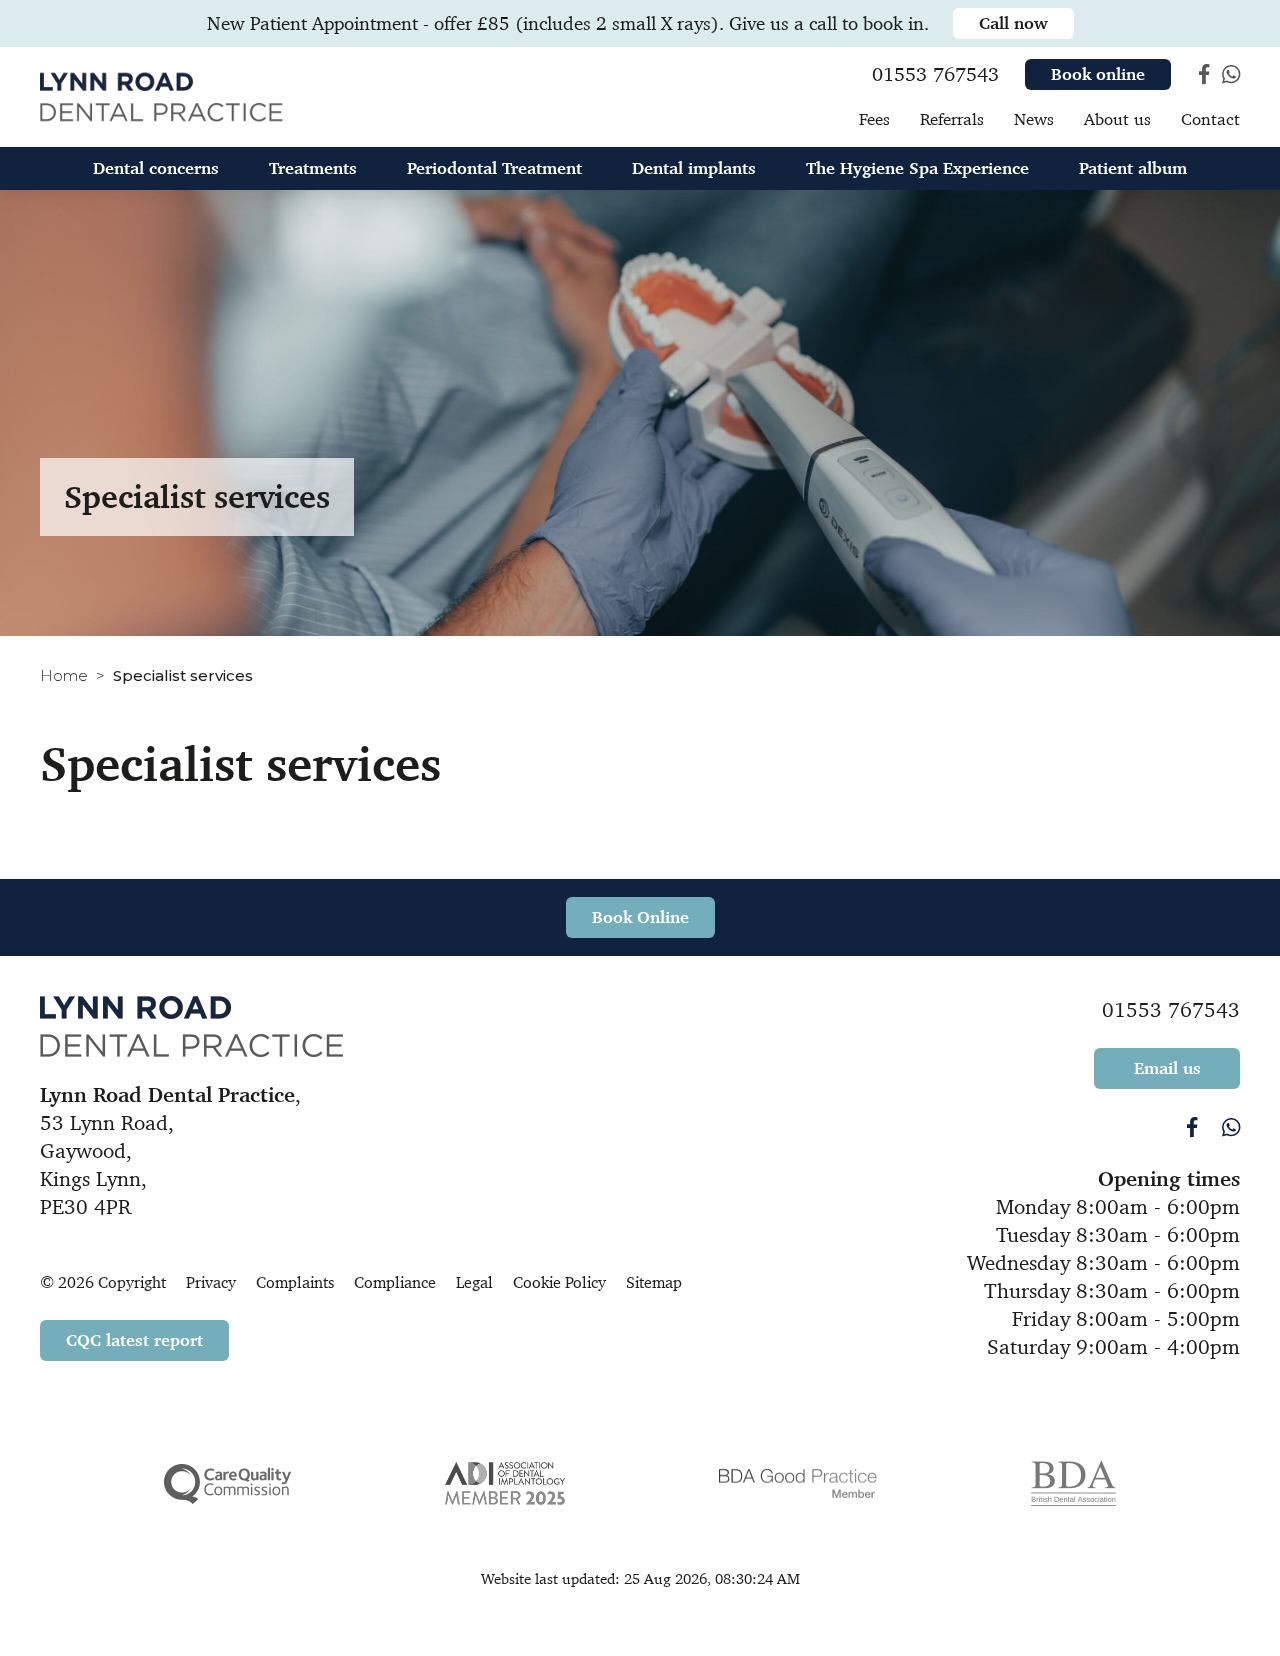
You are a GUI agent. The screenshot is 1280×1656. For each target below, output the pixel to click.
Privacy (211, 1282)
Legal (474, 1282)
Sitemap (654, 1282)
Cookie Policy (559, 1282)
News (1034, 119)
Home (64, 675)
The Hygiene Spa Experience (917, 168)
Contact (1210, 119)
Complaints (295, 1282)
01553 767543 (1171, 1010)
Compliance (395, 1282)
